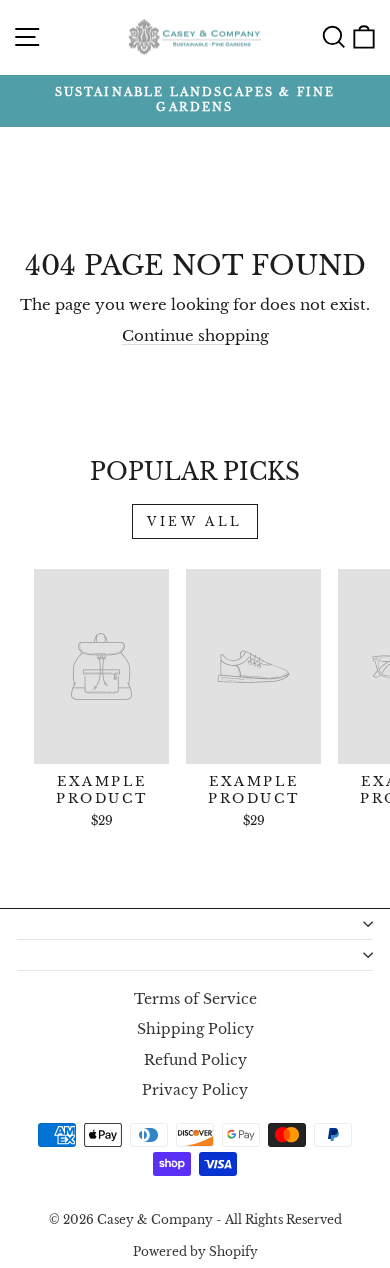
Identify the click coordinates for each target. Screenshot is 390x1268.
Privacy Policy (195, 1090)
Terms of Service (195, 999)
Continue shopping (195, 336)
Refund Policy (195, 1060)
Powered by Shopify (195, 1251)
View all (195, 521)
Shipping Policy (195, 1029)
